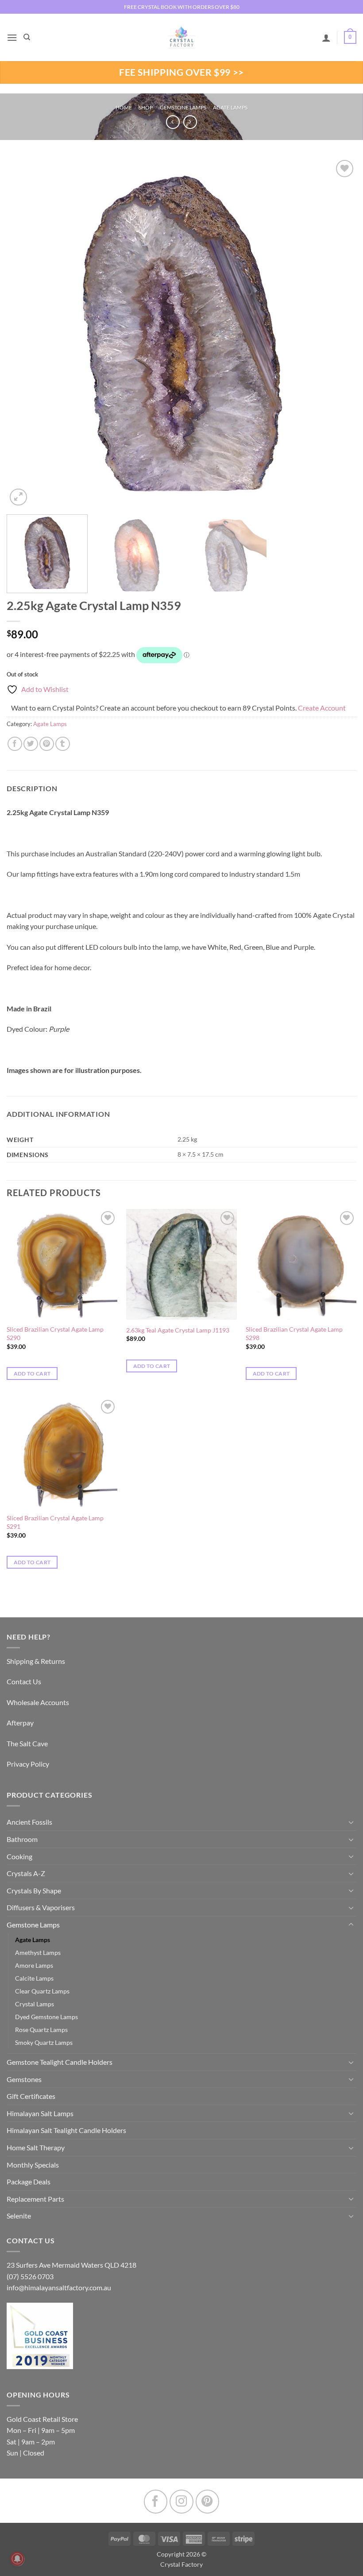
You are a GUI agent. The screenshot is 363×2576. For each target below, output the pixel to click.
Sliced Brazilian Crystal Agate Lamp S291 (55, 1522)
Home (124, 107)
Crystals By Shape (34, 1890)
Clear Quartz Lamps (42, 1991)
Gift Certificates (31, 2096)
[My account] (326, 38)
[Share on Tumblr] (63, 744)
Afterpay (20, 1723)
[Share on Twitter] (31, 744)
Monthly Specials (33, 2165)
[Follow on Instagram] (181, 2501)
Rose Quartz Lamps (41, 2030)
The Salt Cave (27, 1743)
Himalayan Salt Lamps (40, 2113)
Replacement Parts (35, 2199)
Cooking (19, 1856)
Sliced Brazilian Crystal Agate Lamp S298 (294, 1333)
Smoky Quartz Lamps (44, 2042)
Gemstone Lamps (183, 107)
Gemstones (24, 2079)
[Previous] (25, 333)
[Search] (27, 37)
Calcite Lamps (34, 1978)
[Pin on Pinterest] (47, 744)
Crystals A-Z (26, 1873)
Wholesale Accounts (38, 1702)
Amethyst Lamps (38, 1952)
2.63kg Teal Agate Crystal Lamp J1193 (178, 1330)
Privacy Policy (28, 1764)
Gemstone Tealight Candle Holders (60, 2062)
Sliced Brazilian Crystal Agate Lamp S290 (55, 1333)
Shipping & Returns (36, 1661)
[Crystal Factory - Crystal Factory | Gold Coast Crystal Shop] (181, 38)
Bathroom (22, 1839)
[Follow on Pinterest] (207, 2501)
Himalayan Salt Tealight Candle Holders (66, 2130)
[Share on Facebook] (15, 744)
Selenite (19, 2216)
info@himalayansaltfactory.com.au (59, 2287)
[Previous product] (190, 122)
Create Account (322, 708)
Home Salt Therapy (36, 2147)
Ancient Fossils (29, 1822)
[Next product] (173, 122)
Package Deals (29, 2182)
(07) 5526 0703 (30, 2276)
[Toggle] (351, 1822)
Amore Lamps (34, 1965)
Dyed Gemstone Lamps (46, 2017)
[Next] (338, 333)
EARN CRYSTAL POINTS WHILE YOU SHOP (181, 7)
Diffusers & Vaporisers (41, 1907)
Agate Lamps (230, 107)
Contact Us (24, 1681)
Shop (146, 107)
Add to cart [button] (32, 1373)
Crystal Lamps (35, 2004)
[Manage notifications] (17, 2559)
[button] (12, 37)
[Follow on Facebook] (156, 2501)
